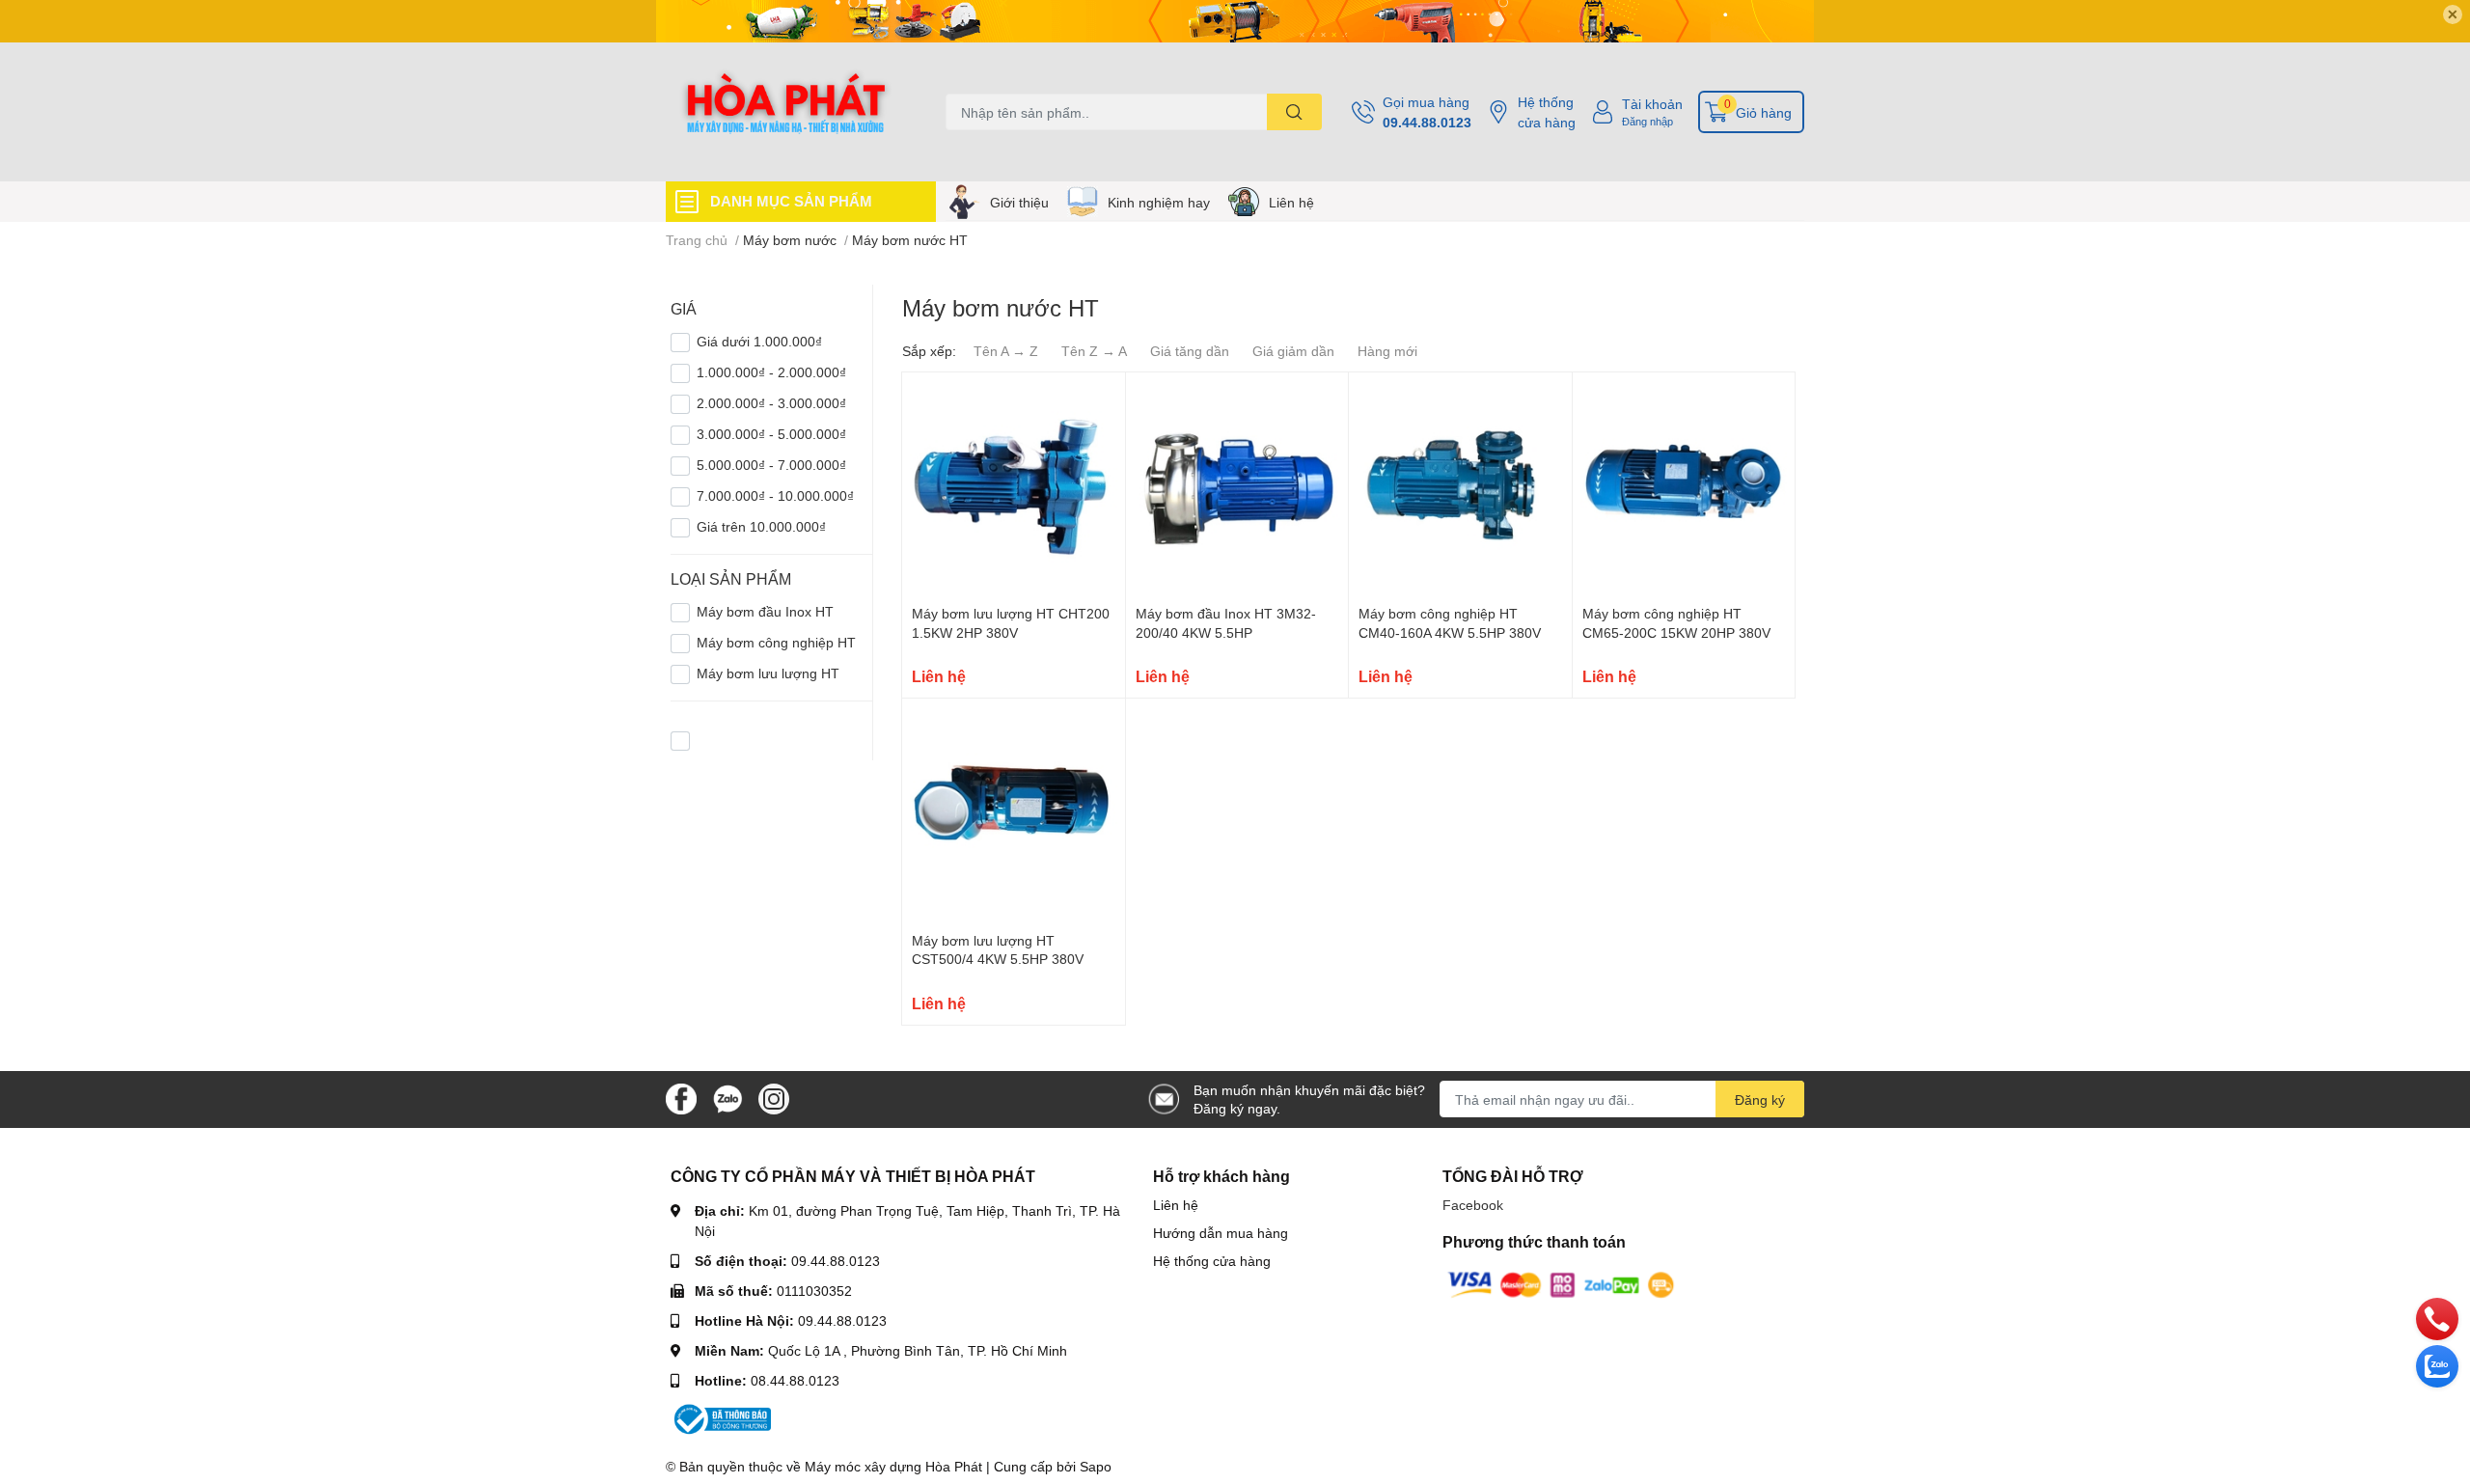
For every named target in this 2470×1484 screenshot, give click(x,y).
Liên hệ (1291, 202)
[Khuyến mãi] (1235, 21)
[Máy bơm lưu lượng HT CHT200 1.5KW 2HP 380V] (1014, 484)
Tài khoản (1652, 104)
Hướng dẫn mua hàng (1221, 1233)
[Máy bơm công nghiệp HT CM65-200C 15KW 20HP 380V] (1684, 484)
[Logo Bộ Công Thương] (721, 1418)
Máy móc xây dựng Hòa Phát (893, 1466)
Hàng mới (1387, 351)
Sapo (1096, 1466)
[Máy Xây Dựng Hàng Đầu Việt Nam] (785, 112)
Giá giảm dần (1293, 351)
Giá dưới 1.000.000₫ (759, 341)
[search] (1294, 112)
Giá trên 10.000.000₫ (761, 526)
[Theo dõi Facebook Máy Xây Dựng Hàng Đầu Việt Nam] (681, 1098)
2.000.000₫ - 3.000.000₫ (771, 403)
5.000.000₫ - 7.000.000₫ (771, 465)
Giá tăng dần (1190, 351)
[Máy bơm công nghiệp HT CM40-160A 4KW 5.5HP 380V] (1460, 484)
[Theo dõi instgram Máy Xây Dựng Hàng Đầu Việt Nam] (774, 1098)
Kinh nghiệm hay (1159, 202)
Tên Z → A (1094, 351)
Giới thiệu (1019, 202)
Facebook (1473, 1205)
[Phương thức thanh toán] (1561, 1284)
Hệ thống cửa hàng (1547, 112)
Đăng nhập (1647, 121)
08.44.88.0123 (795, 1380)
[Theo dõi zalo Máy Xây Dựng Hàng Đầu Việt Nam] (727, 1098)
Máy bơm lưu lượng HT (768, 673)
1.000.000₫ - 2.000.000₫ (771, 372)
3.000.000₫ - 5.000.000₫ (771, 434)
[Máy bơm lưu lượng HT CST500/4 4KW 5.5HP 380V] (1014, 810)
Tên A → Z (1006, 351)
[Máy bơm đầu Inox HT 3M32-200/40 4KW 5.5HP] (1237, 484)
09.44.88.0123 (1427, 122)
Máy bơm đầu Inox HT (765, 611)
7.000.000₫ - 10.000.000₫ (775, 495)
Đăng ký (1760, 1099)
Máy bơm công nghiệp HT (776, 642)
